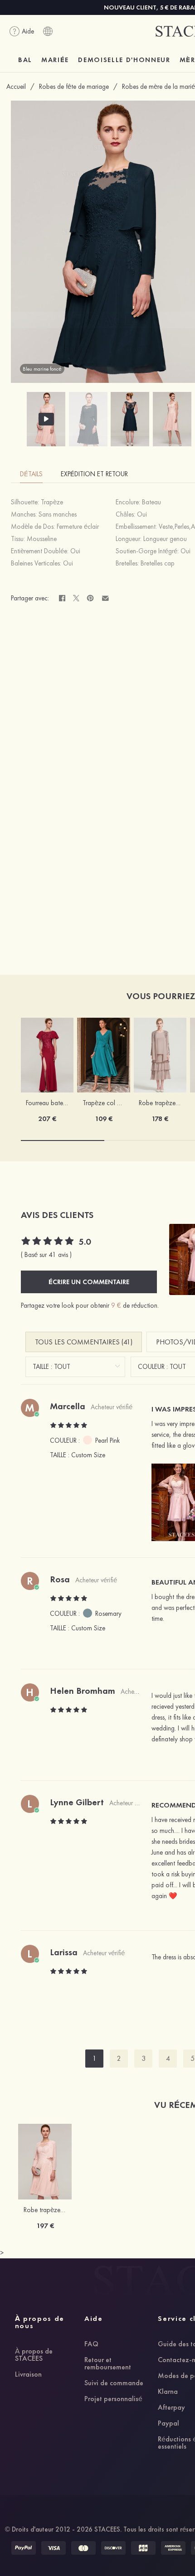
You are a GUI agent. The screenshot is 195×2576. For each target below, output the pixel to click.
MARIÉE (55, 60)
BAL (25, 60)
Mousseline (42, 539)
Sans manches (58, 514)
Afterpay (171, 2408)
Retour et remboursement (108, 2364)
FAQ (91, 2344)
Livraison (28, 2375)
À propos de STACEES (34, 2355)
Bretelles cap (158, 563)
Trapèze (52, 502)
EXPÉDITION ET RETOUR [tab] (94, 474)
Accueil (16, 87)
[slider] (48, 1242)
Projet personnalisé (113, 2399)
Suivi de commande (114, 2383)
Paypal (168, 2424)
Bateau (151, 502)
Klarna (168, 2392)
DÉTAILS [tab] (31, 474)
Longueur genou (165, 539)
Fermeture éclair (78, 527)
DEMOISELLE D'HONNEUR (124, 60)
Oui (142, 514)
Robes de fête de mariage (74, 87)
